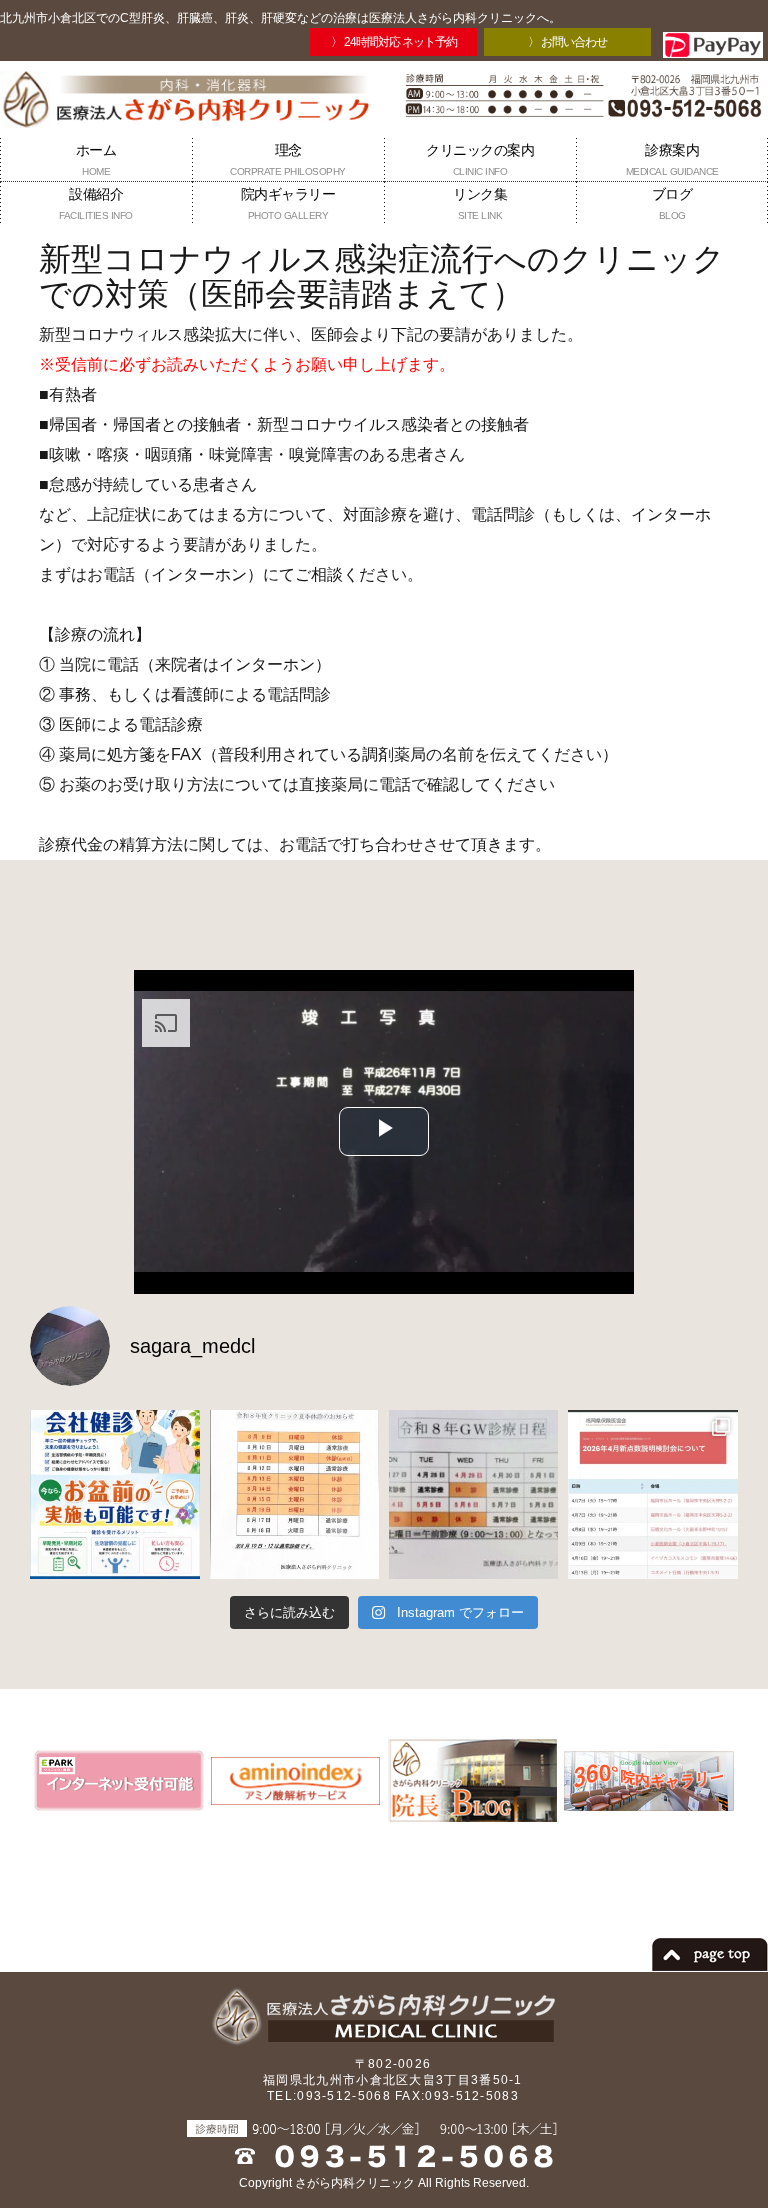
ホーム (96, 159)
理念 (288, 159)
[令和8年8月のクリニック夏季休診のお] (294, 1494)
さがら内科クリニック (355, 2183)
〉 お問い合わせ (567, 42)
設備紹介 (96, 203)
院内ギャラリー (288, 203)
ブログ (672, 203)
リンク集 (480, 203)
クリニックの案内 (480, 159)
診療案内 (672, 159)
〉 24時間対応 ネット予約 (394, 42)
